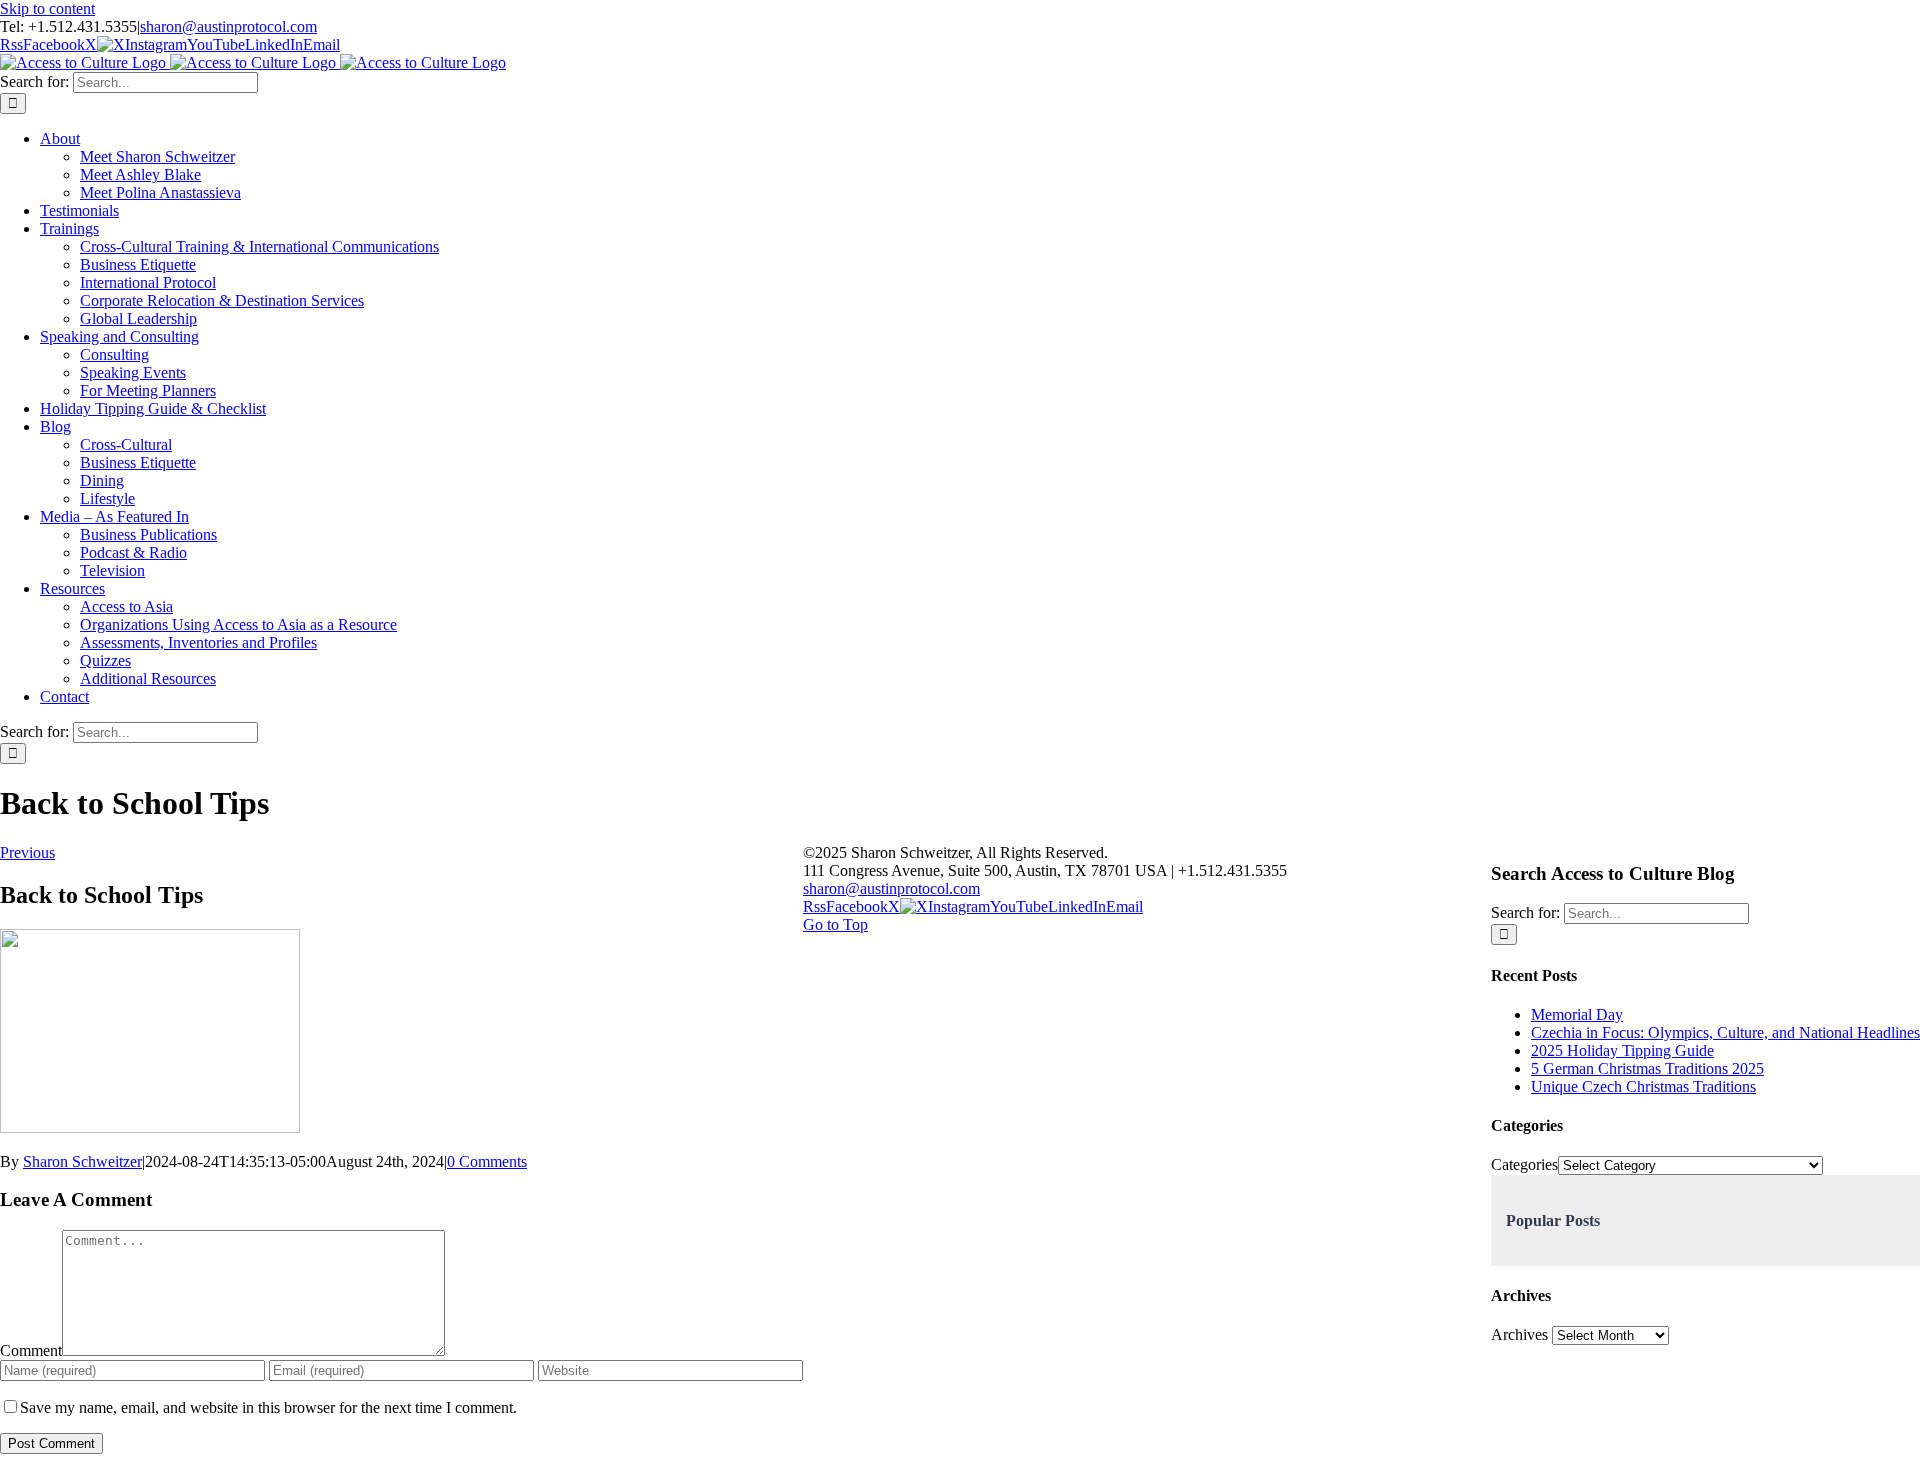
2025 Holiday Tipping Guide (1622, 1050)
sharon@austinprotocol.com (228, 26)
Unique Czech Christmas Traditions (1643, 1086)
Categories (1524, 1164)
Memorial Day (1577, 1014)
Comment (31, 1350)
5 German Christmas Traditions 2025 (1647, 1068)
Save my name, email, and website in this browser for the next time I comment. (268, 1407)
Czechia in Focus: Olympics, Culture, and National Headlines (1725, 1032)
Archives (1519, 1334)
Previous (27, 852)
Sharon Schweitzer (82, 1161)
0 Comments (487, 1161)
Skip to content (47, 8)
